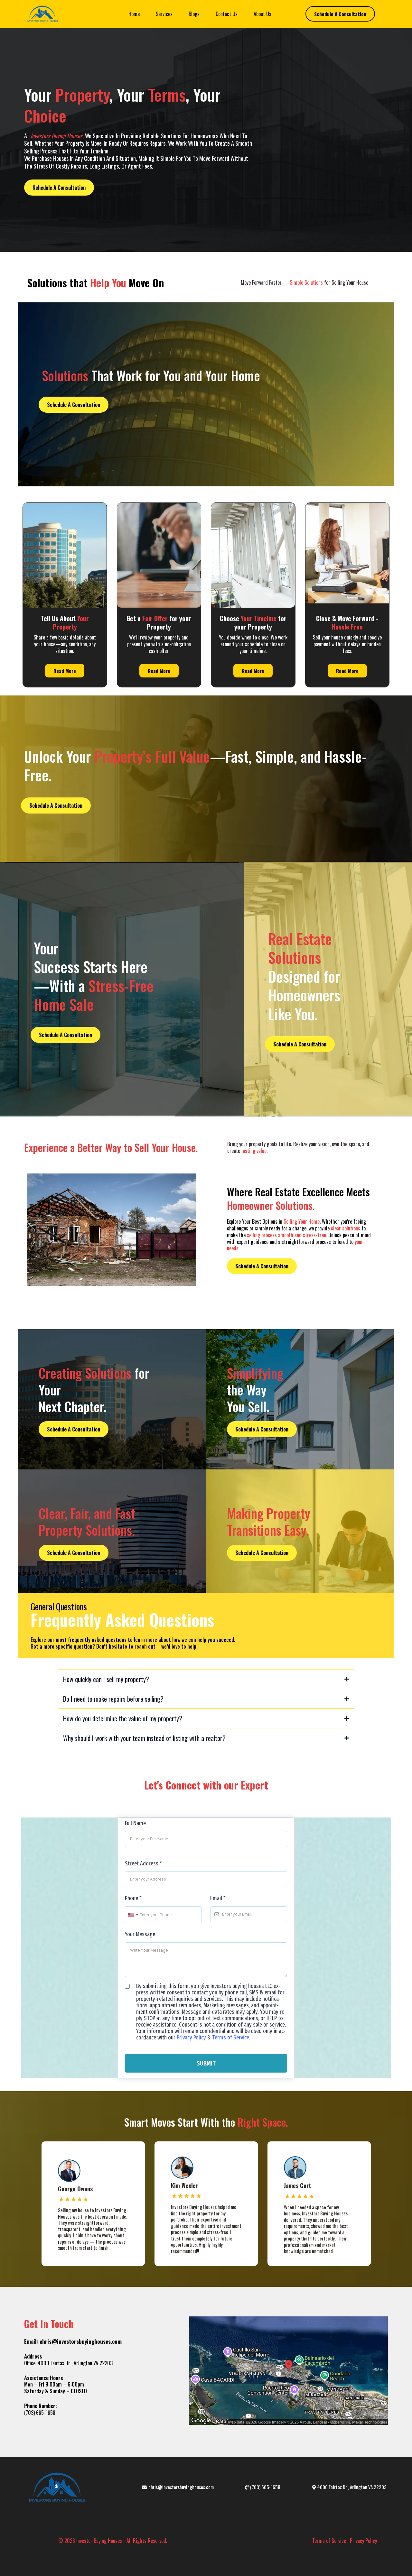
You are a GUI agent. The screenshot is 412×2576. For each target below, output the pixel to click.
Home (134, 14)
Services (164, 14)
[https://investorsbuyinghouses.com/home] (42, 14)
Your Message (140, 1934)
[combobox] (133, 1915)
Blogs (194, 14)
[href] (288, 2371)
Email (218, 1898)
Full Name (135, 1823)
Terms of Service (231, 2038)
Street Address (143, 1863)
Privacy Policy (191, 2038)
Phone (133, 1898)
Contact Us (227, 14)
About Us (262, 14)
